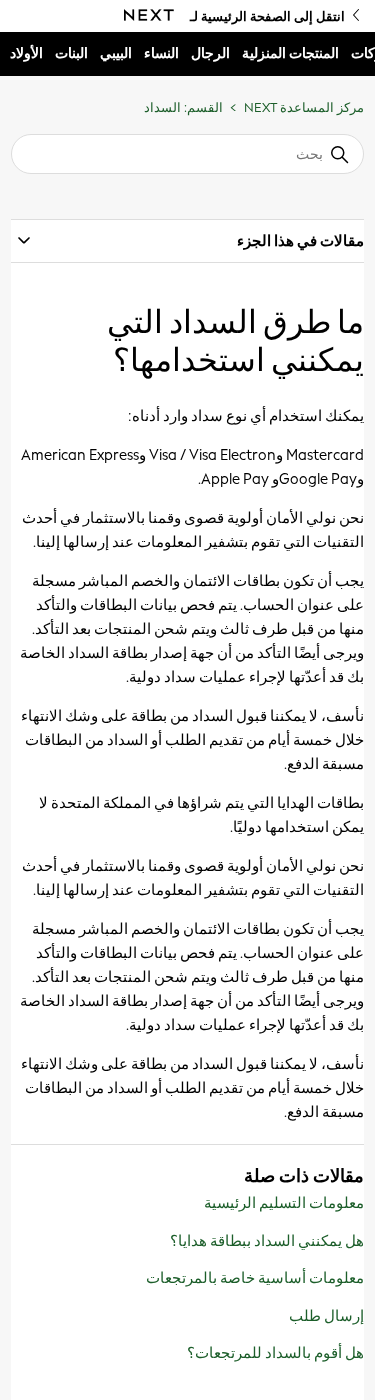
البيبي (116, 53)
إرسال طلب (326, 1316)
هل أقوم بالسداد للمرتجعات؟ (275, 1353)
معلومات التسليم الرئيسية (284, 1203)
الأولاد (26, 53)
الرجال (210, 53)
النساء (161, 53)
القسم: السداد (183, 107)
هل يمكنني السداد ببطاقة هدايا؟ (267, 1241)
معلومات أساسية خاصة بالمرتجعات (255, 1278)
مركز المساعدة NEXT (304, 107)
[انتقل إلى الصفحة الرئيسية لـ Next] (149, 16)
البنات (71, 53)
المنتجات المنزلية (290, 53)
